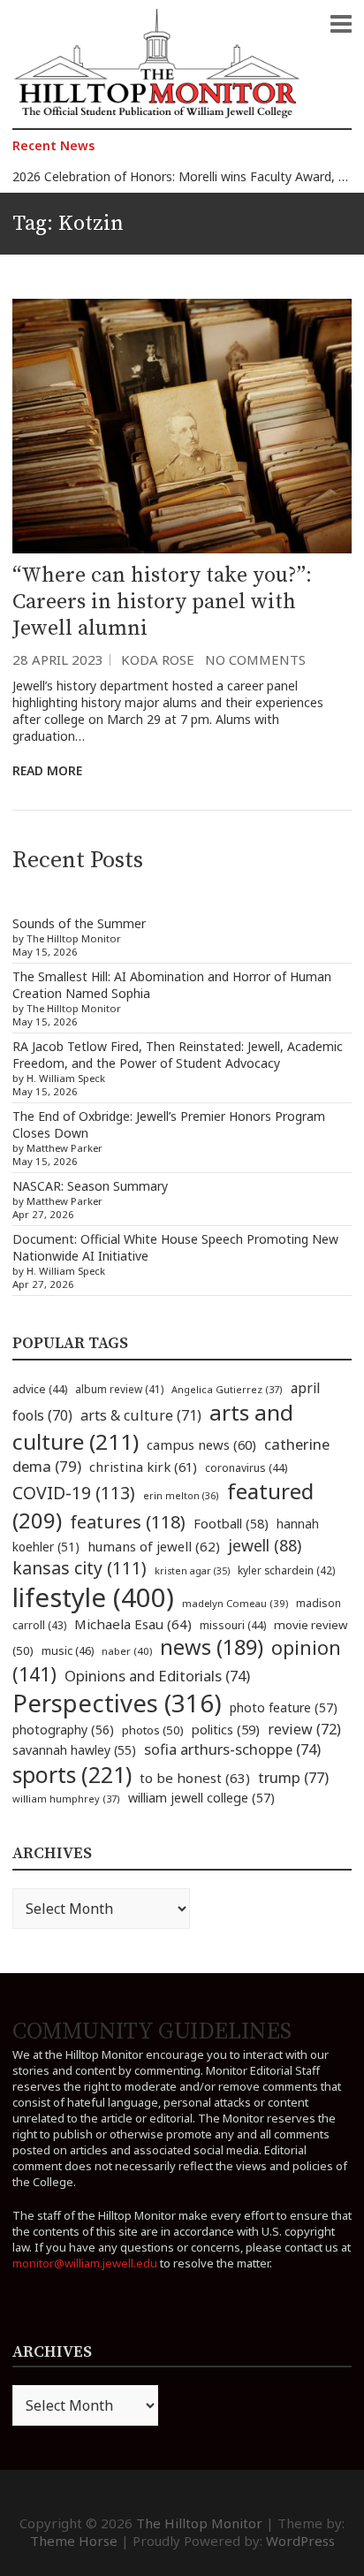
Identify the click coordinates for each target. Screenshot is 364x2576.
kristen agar (192, 1571)
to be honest (195, 1778)
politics (226, 1729)
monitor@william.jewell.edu (85, 2263)
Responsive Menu (341, 24)
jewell (265, 1545)
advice (40, 1389)
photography (63, 1730)
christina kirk (143, 1467)
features (128, 1522)
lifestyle (93, 1597)
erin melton (181, 1495)
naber (127, 1651)
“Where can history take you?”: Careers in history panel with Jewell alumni (162, 602)
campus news (201, 1444)
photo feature (284, 1707)
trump (293, 1777)
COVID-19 (74, 1493)
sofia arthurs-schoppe (232, 1749)
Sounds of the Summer (79, 923)
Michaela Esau (133, 1624)
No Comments (255, 659)
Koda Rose (158, 659)
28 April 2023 (58, 659)
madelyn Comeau (235, 1603)
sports (72, 1774)
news (212, 1647)
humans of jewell (154, 1546)
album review (119, 1389)
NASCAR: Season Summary (90, 1186)
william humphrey (66, 1799)
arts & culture (141, 1415)
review (304, 1729)
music (68, 1650)
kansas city (80, 1568)
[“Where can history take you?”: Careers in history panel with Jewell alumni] (182, 426)
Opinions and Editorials (157, 1676)
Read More (47, 770)
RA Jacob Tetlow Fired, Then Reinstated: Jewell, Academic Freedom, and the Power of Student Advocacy (178, 1055)
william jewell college (201, 1798)
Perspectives (117, 1703)
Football (231, 1524)
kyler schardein (286, 1570)
